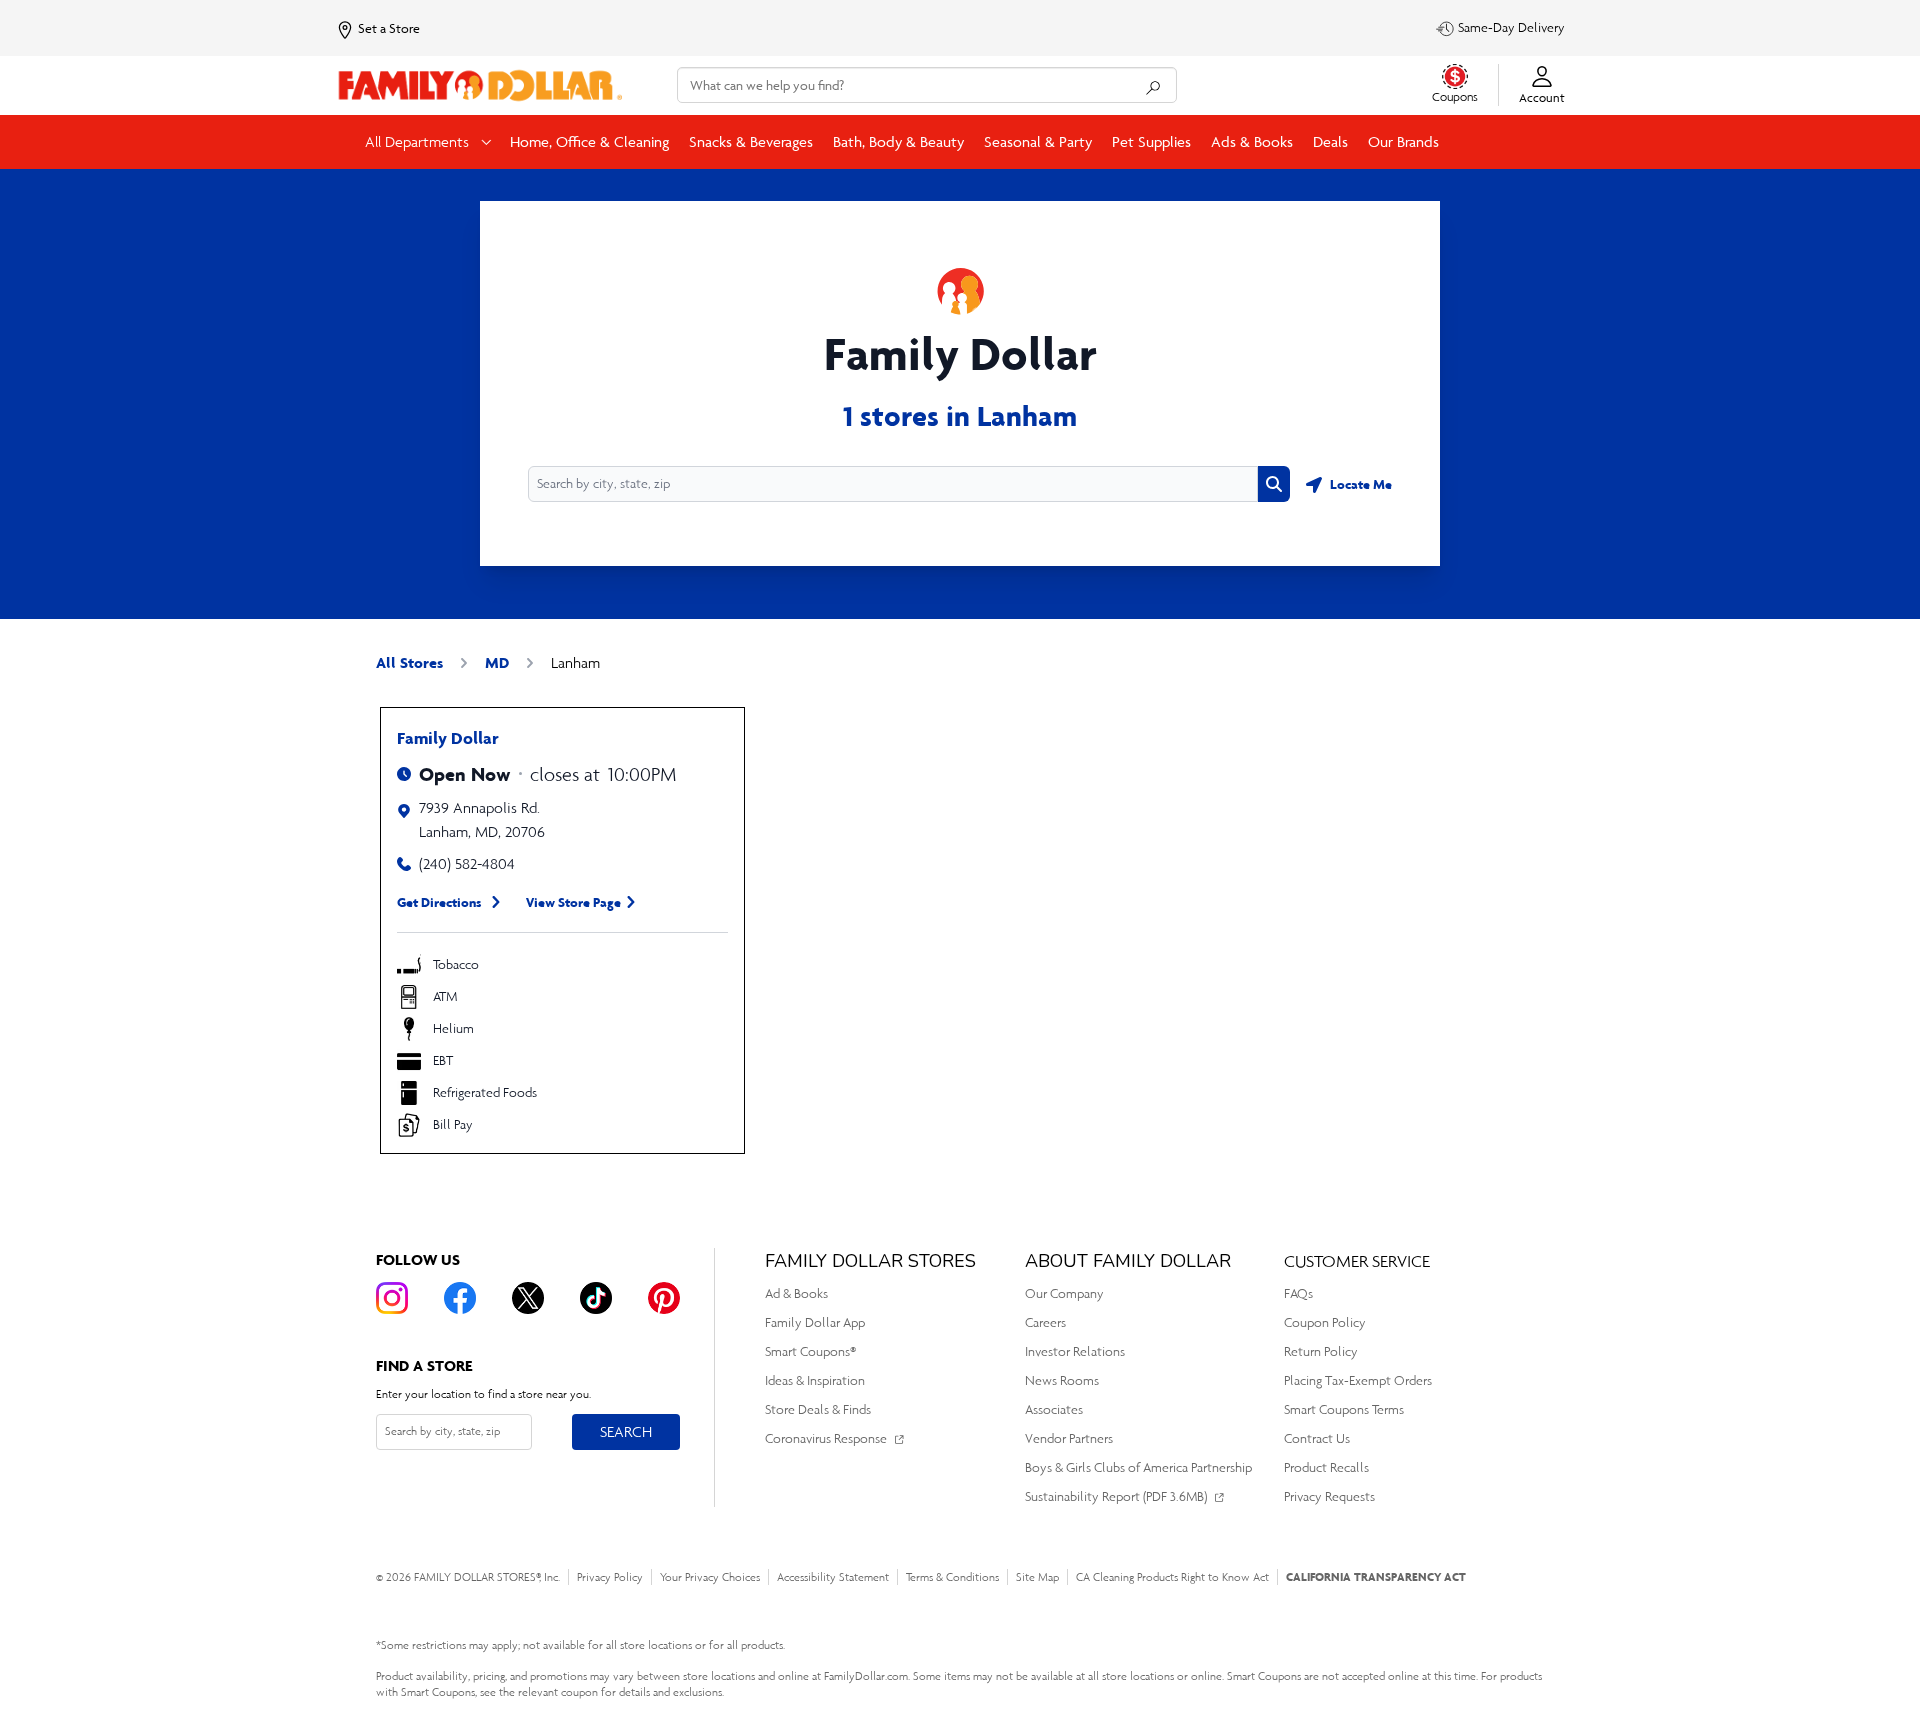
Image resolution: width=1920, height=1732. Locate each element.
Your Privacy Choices (710, 1577)
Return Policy (1321, 1351)
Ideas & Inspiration (815, 1380)
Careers (1045, 1322)
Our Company (1064, 1293)
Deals (1330, 141)
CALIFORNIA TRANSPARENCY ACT (1376, 1576)
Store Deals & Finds (818, 1409)
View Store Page (573, 902)
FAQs (1298, 1293)
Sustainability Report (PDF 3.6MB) (1116, 1496)
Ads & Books (1252, 141)
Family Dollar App (815, 1322)
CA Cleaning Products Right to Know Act (1172, 1577)
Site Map (1037, 1577)
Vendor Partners (1069, 1438)
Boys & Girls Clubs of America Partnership (1138, 1467)
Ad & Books (796, 1293)
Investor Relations (1075, 1351)
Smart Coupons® (810, 1351)
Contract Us (1317, 1438)
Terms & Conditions (952, 1577)
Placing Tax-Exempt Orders (1358, 1380)
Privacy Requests (1329, 1496)
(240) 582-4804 (467, 863)
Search (625, 1431)
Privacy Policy (610, 1577)
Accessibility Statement (833, 1577)
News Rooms (1062, 1380)
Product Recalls (1326, 1467)
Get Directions (439, 902)
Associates (1054, 1409)
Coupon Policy (1325, 1322)
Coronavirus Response (826, 1438)
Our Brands (1403, 141)
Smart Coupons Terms (1344, 1409)
